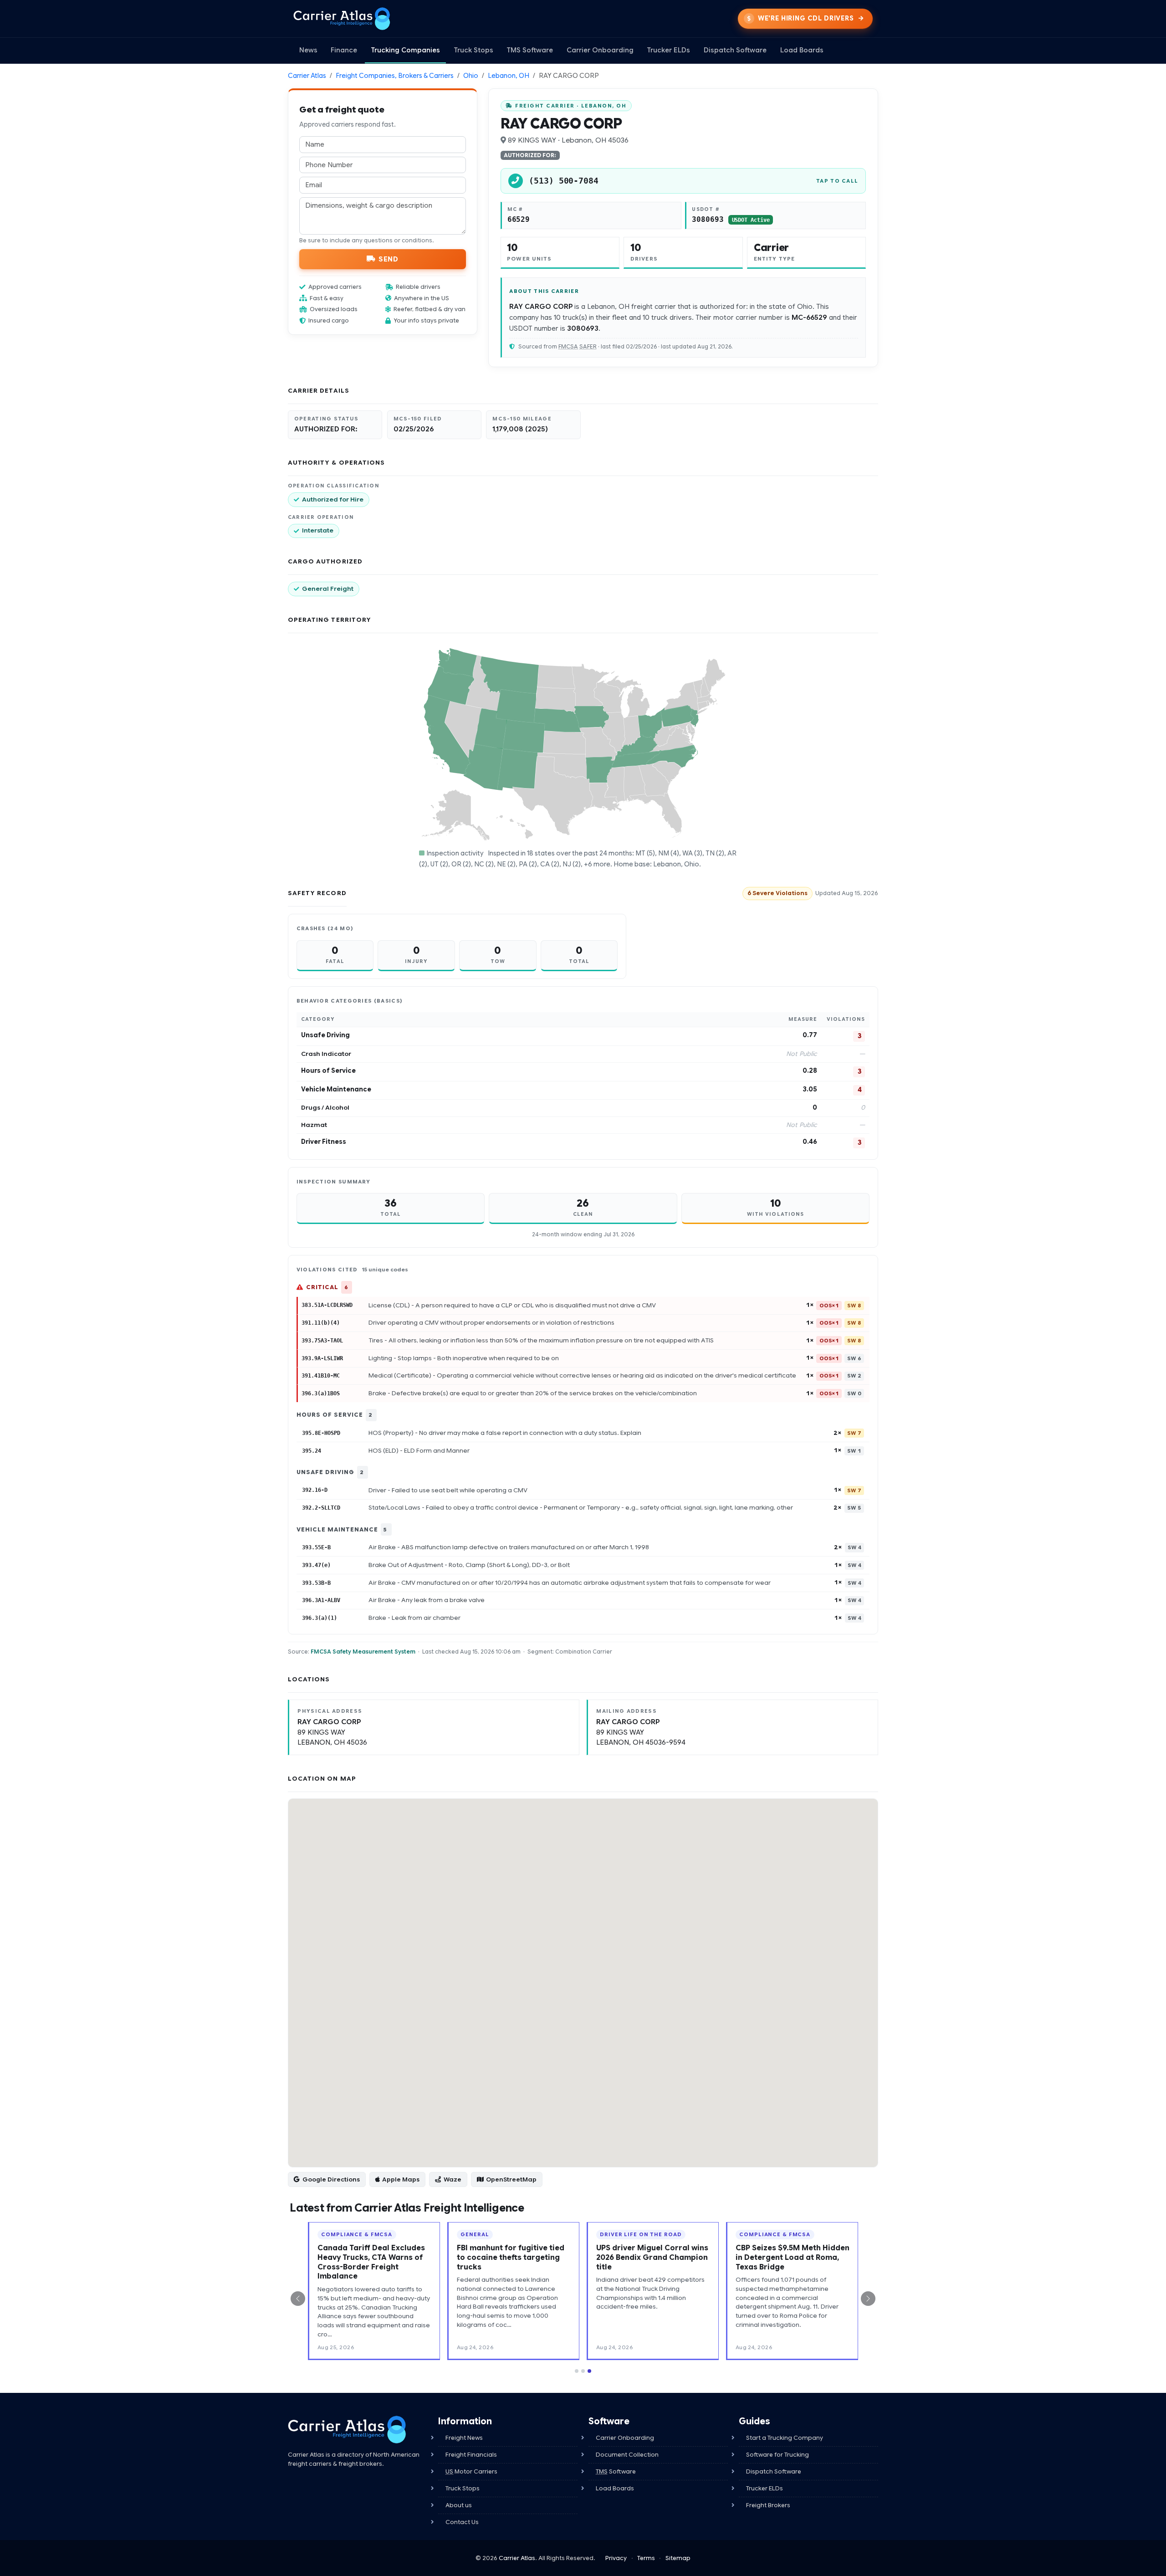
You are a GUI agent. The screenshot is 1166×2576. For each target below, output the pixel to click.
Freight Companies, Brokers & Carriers (395, 76)
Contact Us (462, 2503)
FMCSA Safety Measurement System (363, 1652)
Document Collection (627, 2436)
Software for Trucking (777, 2436)
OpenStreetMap (511, 2179)
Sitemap (678, 2539)
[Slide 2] (583, 2352)
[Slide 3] (589, 2352)
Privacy (616, 2539)
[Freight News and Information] (347, 2411)
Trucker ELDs (668, 50)
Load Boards (802, 50)
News (308, 50)
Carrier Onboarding (600, 50)
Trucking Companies (405, 50)
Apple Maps (401, 2179)
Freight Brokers (768, 2486)
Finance (344, 50)
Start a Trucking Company (785, 2419)
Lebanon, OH (509, 76)
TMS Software (530, 50)
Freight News (464, 2419)
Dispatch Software (735, 50)
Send (388, 259)
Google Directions (331, 2179)
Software (616, 2453)
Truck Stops (473, 50)
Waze (453, 2179)
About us (459, 2486)
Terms (646, 2539)
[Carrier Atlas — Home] (342, 19)
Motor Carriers (471, 2453)
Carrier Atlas (307, 76)
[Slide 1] (577, 2352)
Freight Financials (471, 2436)
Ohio (471, 76)
